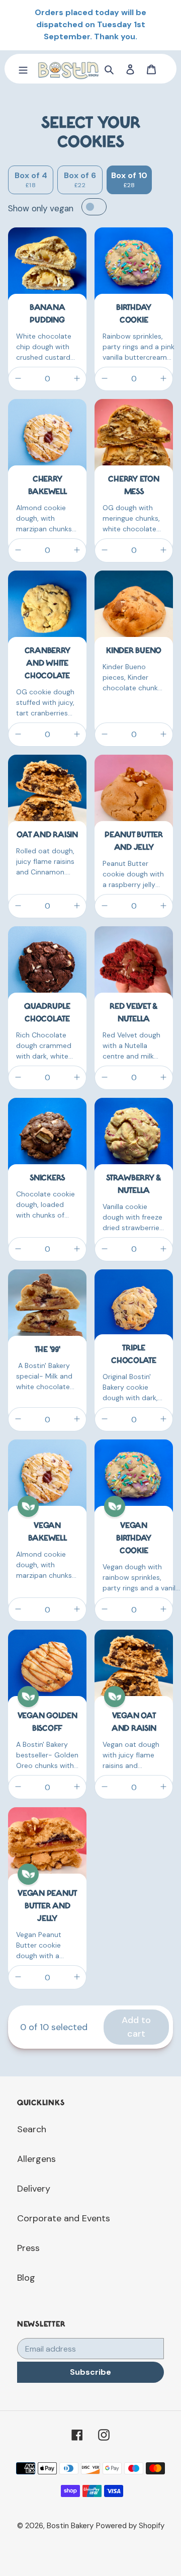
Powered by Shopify (130, 2526)
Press (28, 2248)
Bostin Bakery (70, 2526)
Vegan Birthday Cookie (134, 1539)
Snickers (47, 1178)
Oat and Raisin (47, 835)
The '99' (48, 1350)
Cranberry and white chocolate (48, 664)
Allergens (36, 2159)
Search (32, 2129)
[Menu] (23, 69)
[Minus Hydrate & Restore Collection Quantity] (18, 379)
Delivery (34, 2189)
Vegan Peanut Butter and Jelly (47, 1906)
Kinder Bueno (134, 651)
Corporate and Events (64, 2218)
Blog (26, 2278)
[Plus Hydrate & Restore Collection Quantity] (77, 379)
